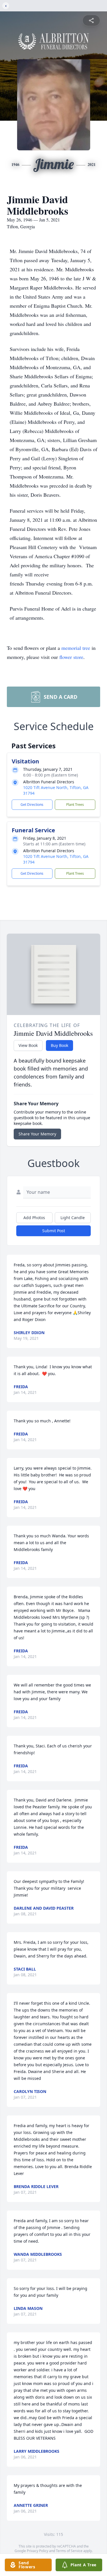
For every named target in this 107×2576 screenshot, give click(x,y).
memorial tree (76, 648)
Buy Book (59, 1045)
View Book (28, 1045)
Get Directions (32, 805)
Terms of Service (69, 2551)
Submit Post (54, 1231)
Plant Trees (75, 805)
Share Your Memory (37, 1134)
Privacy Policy (38, 2551)
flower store (71, 657)
